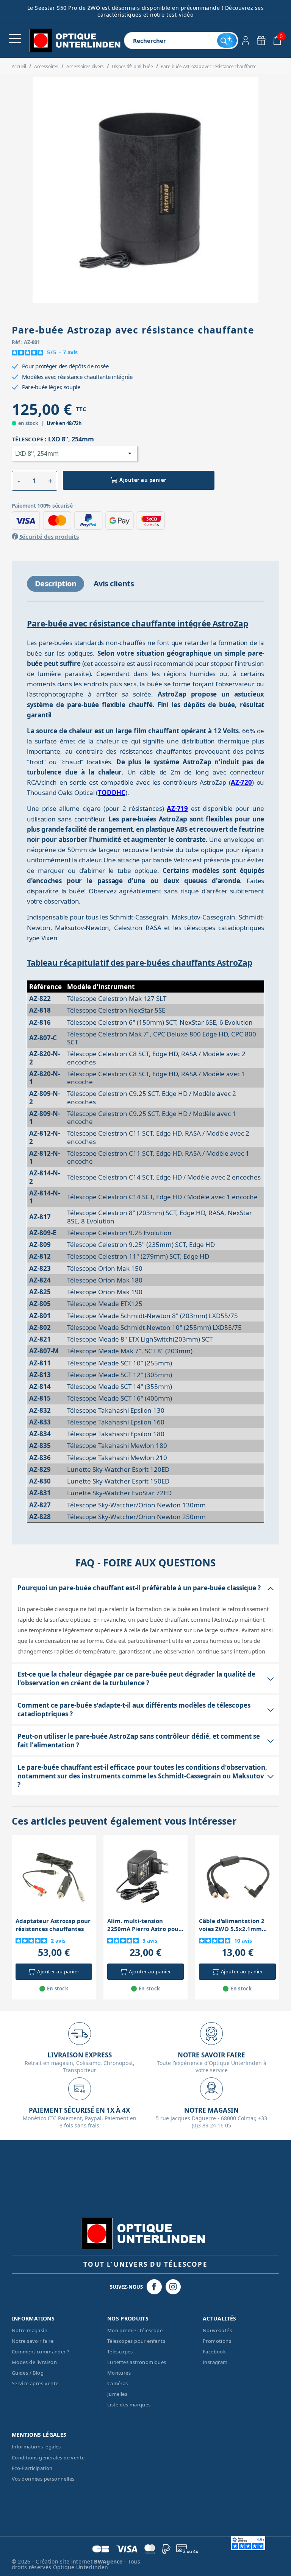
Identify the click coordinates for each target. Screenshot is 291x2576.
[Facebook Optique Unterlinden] (154, 2287)
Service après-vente (35, 2383)
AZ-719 (177, 808)
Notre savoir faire (33, 2341)
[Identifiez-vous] (246, 41)
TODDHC (112, 792)
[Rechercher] (227, 41)
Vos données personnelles (43, 2479)
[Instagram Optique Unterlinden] (173, 2287)
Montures (119, 2373)
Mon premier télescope (135, 2330)
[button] (19, 481)
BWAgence (109, 2561)
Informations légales (36, 2447)
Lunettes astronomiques (137, 2362)
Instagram (215, 2362)
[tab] (56, 584)
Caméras (118, 2383)
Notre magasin (30, 2330)
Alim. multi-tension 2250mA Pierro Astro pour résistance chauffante (144, 1925)
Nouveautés (217, 2330)
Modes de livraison (34, 2362)
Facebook (214, 2352)
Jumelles (117, 2394)
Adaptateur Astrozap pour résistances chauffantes (53, 1925)
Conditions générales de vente (48, 2458)
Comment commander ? (41, 2352)
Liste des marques (129, 2405)
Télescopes (120, 2352)
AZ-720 (241, 782)
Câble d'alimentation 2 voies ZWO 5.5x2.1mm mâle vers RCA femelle (232, 1925)
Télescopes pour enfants (136, 2341)
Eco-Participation (32, 2468)
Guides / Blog (28, 2373)
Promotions (217, 2341)
